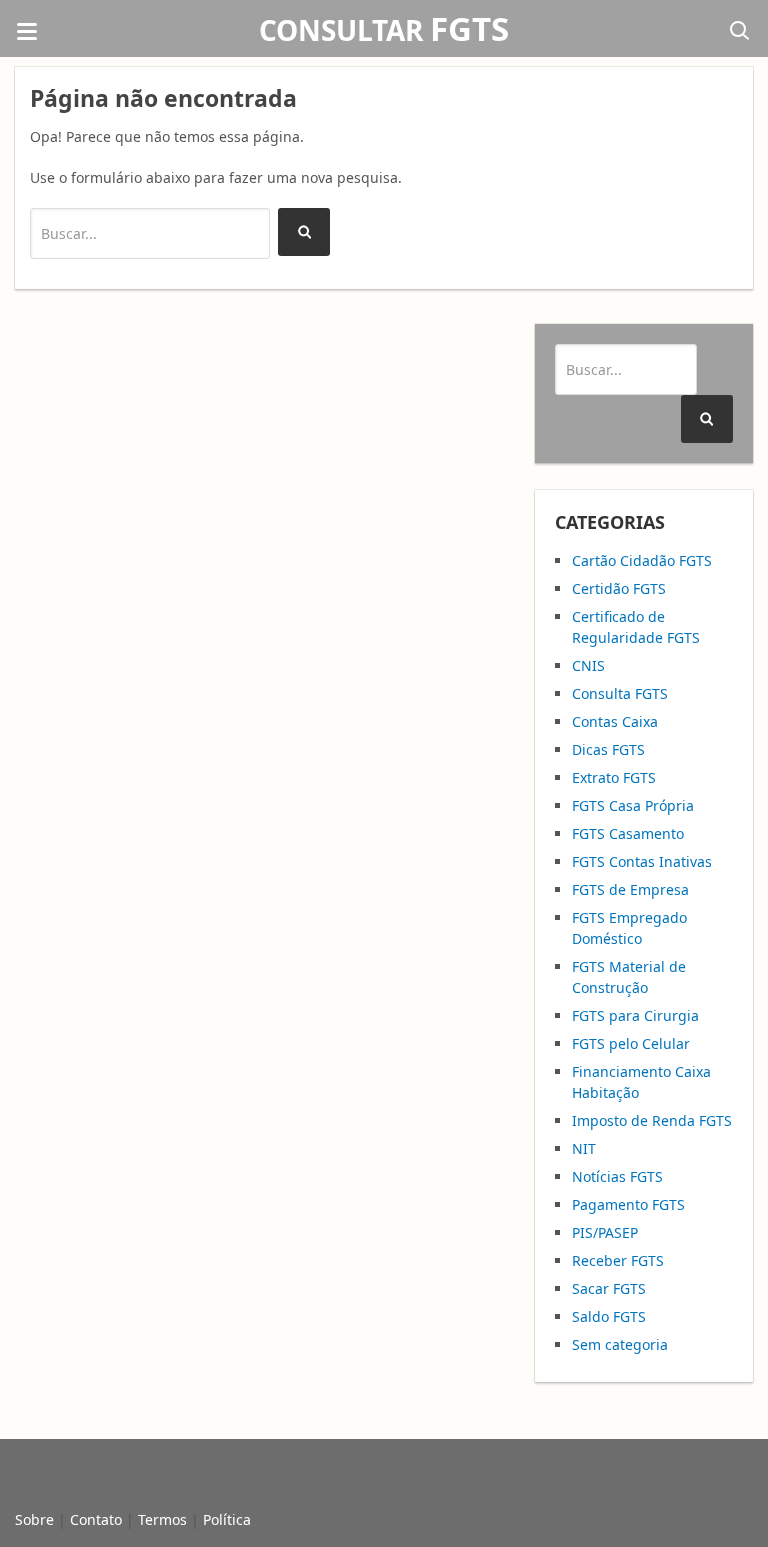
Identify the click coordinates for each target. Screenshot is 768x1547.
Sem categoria (620, 1344)
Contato (96, 1519)
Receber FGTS (618, 1260)
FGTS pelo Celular (631, 1043)
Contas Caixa (615, 721)
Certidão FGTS (619, 588)
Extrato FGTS (614, 777)
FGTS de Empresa (630, 889)
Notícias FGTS (617, 1176)
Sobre (34, 1519)
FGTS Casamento (628, 833)
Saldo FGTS (609, 1316)
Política (227, 1519)
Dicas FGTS (608, 749)
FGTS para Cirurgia (635, 1015)
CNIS (588, 665)
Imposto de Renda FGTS (652, 1120)
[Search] (304, 232)
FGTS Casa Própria (633, 805)
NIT (584, 1148)
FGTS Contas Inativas (642, 861)
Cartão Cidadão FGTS (642, 560)
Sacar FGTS (609, 1288)
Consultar (384, 30)
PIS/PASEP (605, 1232)
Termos (162, 1519)
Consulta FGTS (620, 693)
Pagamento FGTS (628, 1204)
